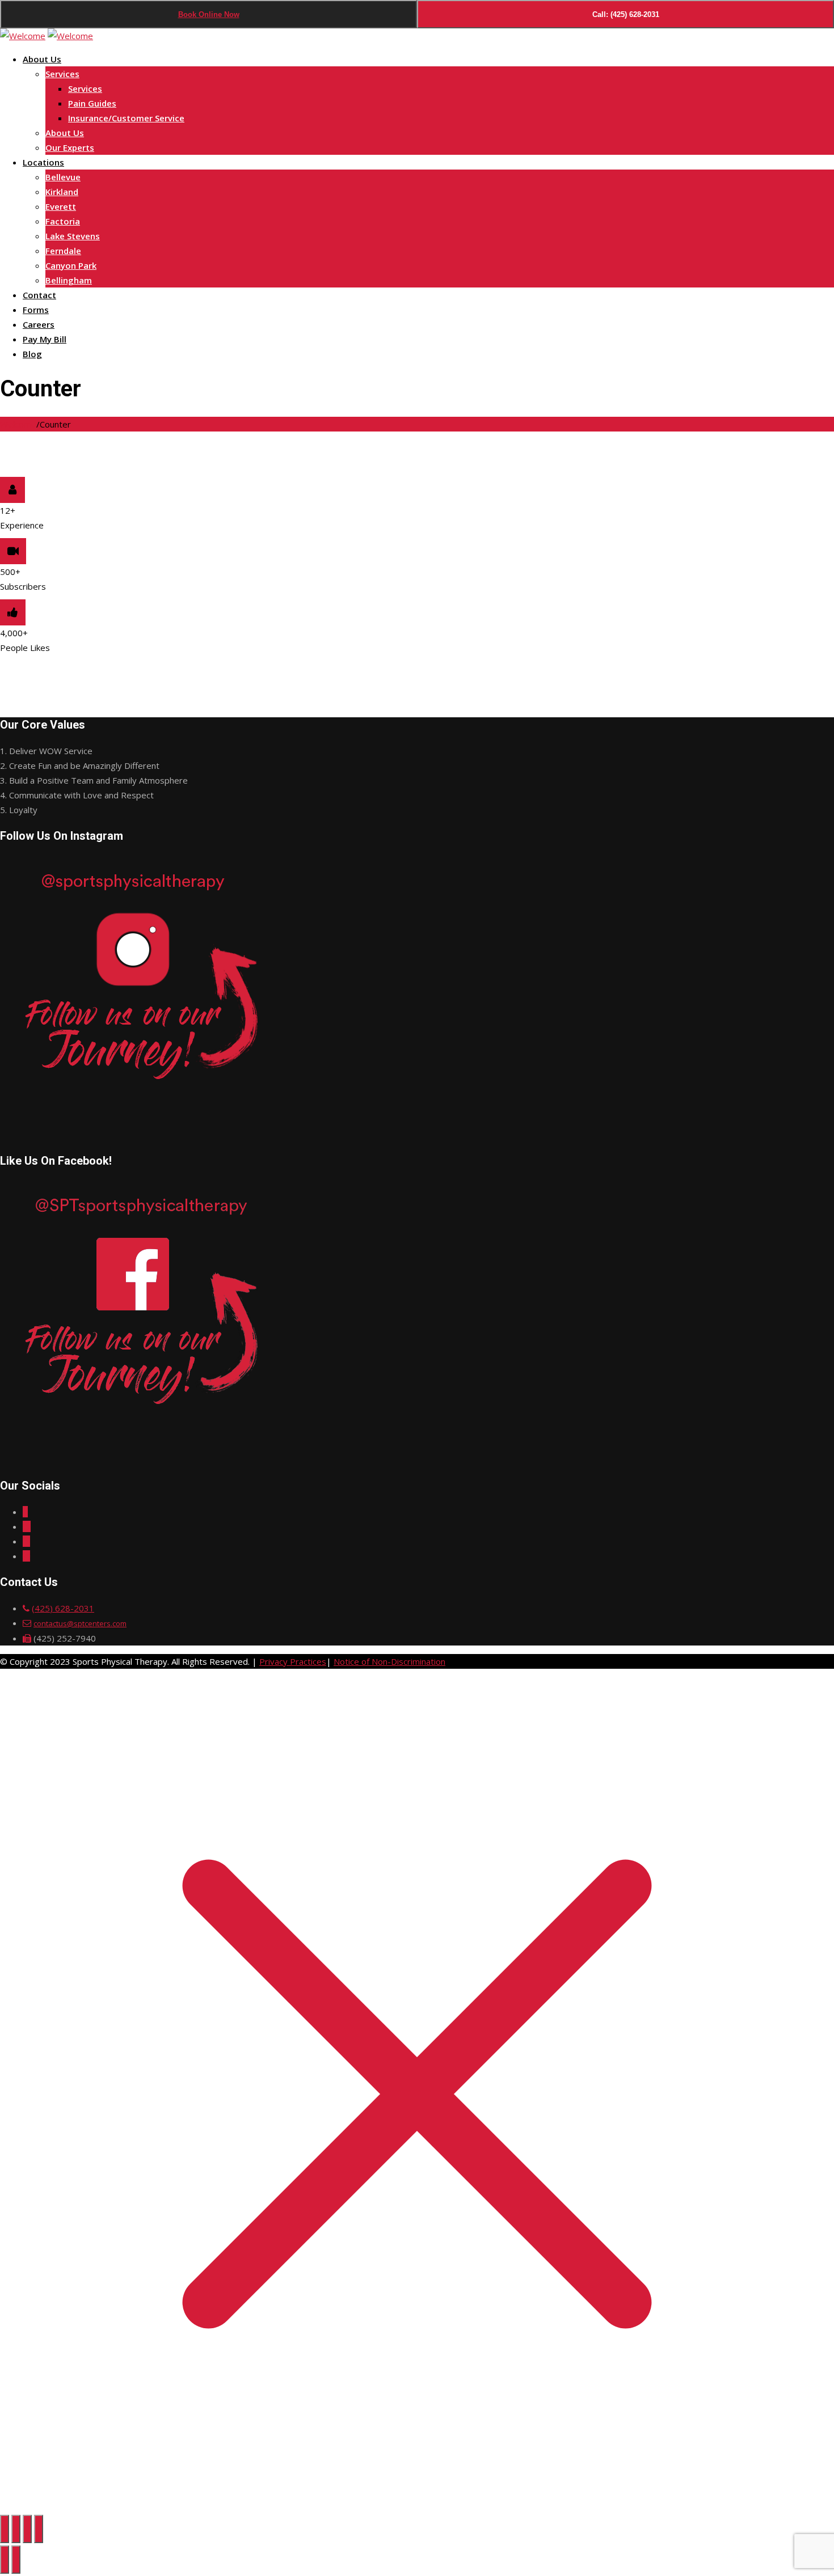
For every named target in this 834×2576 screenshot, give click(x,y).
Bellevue (63, 177)
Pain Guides (92, 103)
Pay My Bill (45, 339)
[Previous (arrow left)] (5, 2560)
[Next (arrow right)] (16, 2560)
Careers (39, 324)
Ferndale (63, 251)
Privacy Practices (293, 1661)
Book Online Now (209, 14)
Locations (43, 162)
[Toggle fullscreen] (16, 2529)
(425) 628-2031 (63, 1608)
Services (62, 74)
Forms (36, 310)
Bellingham (69, 280)
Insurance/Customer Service (126, 118)
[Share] (27, 2529)
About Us (42, 59)
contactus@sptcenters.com (80, 1623)
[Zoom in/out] (5, 2529)
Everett (61, 206)
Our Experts (70, 147)
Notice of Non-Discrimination (389, 1661)
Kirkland (62, 192)
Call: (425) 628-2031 (626, 14)
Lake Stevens (73, 236)
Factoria (63, 221)
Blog (32, 354)
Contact (39, 295)
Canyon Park (71, 265)
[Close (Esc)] (39, 2529)
